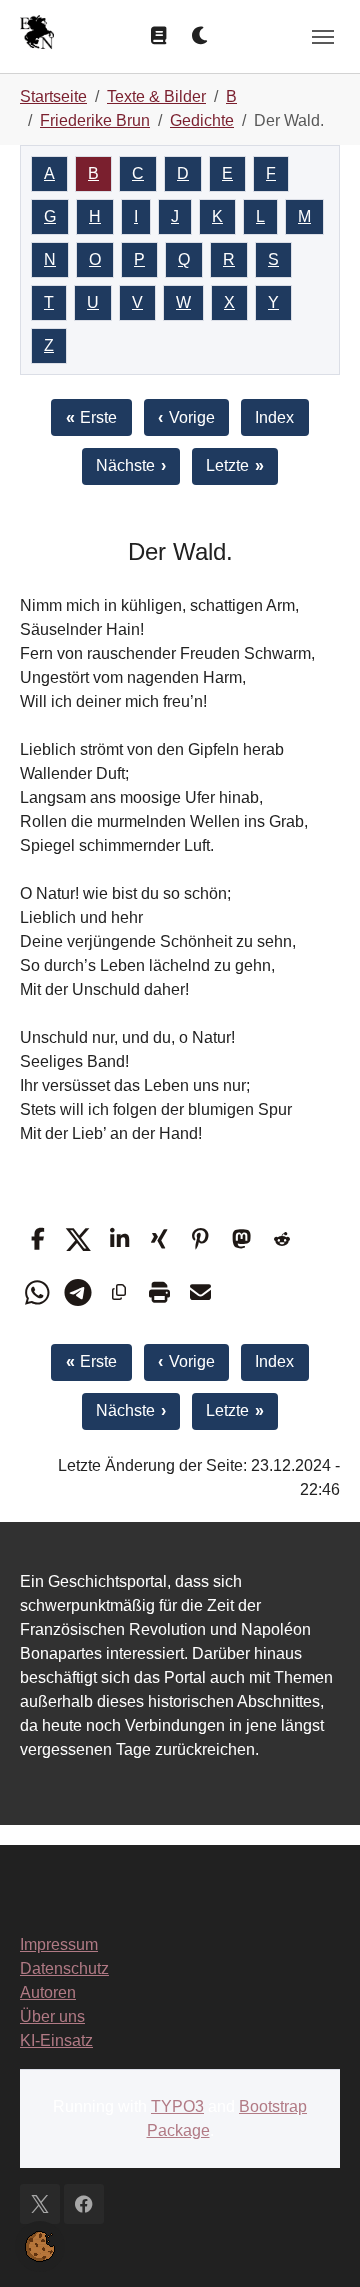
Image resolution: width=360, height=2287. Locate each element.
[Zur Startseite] (37, 34)
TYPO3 (177, 2106)
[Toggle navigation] (323, 37)
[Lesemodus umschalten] (159, 36)
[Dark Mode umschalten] (201, 36)
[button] (37, 1239)
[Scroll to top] (316, 2243)
